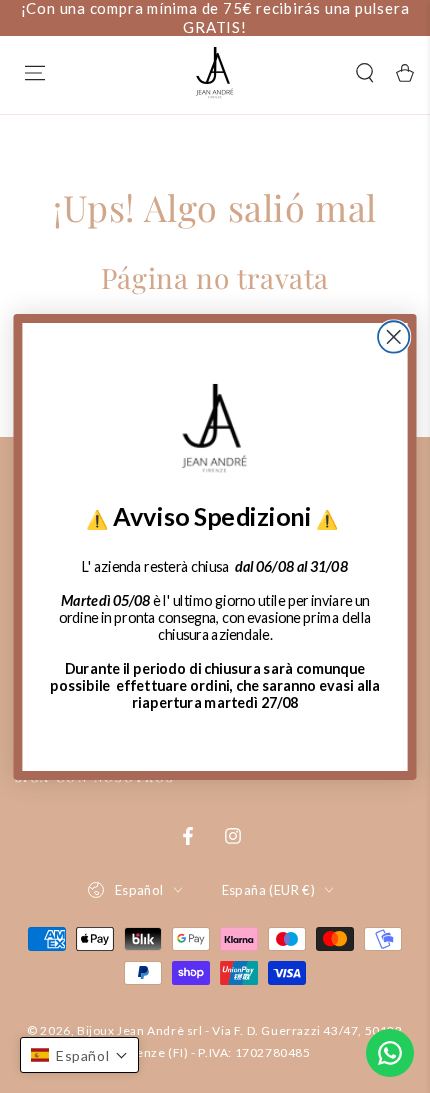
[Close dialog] (393, 336)
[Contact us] (390, 1053)
